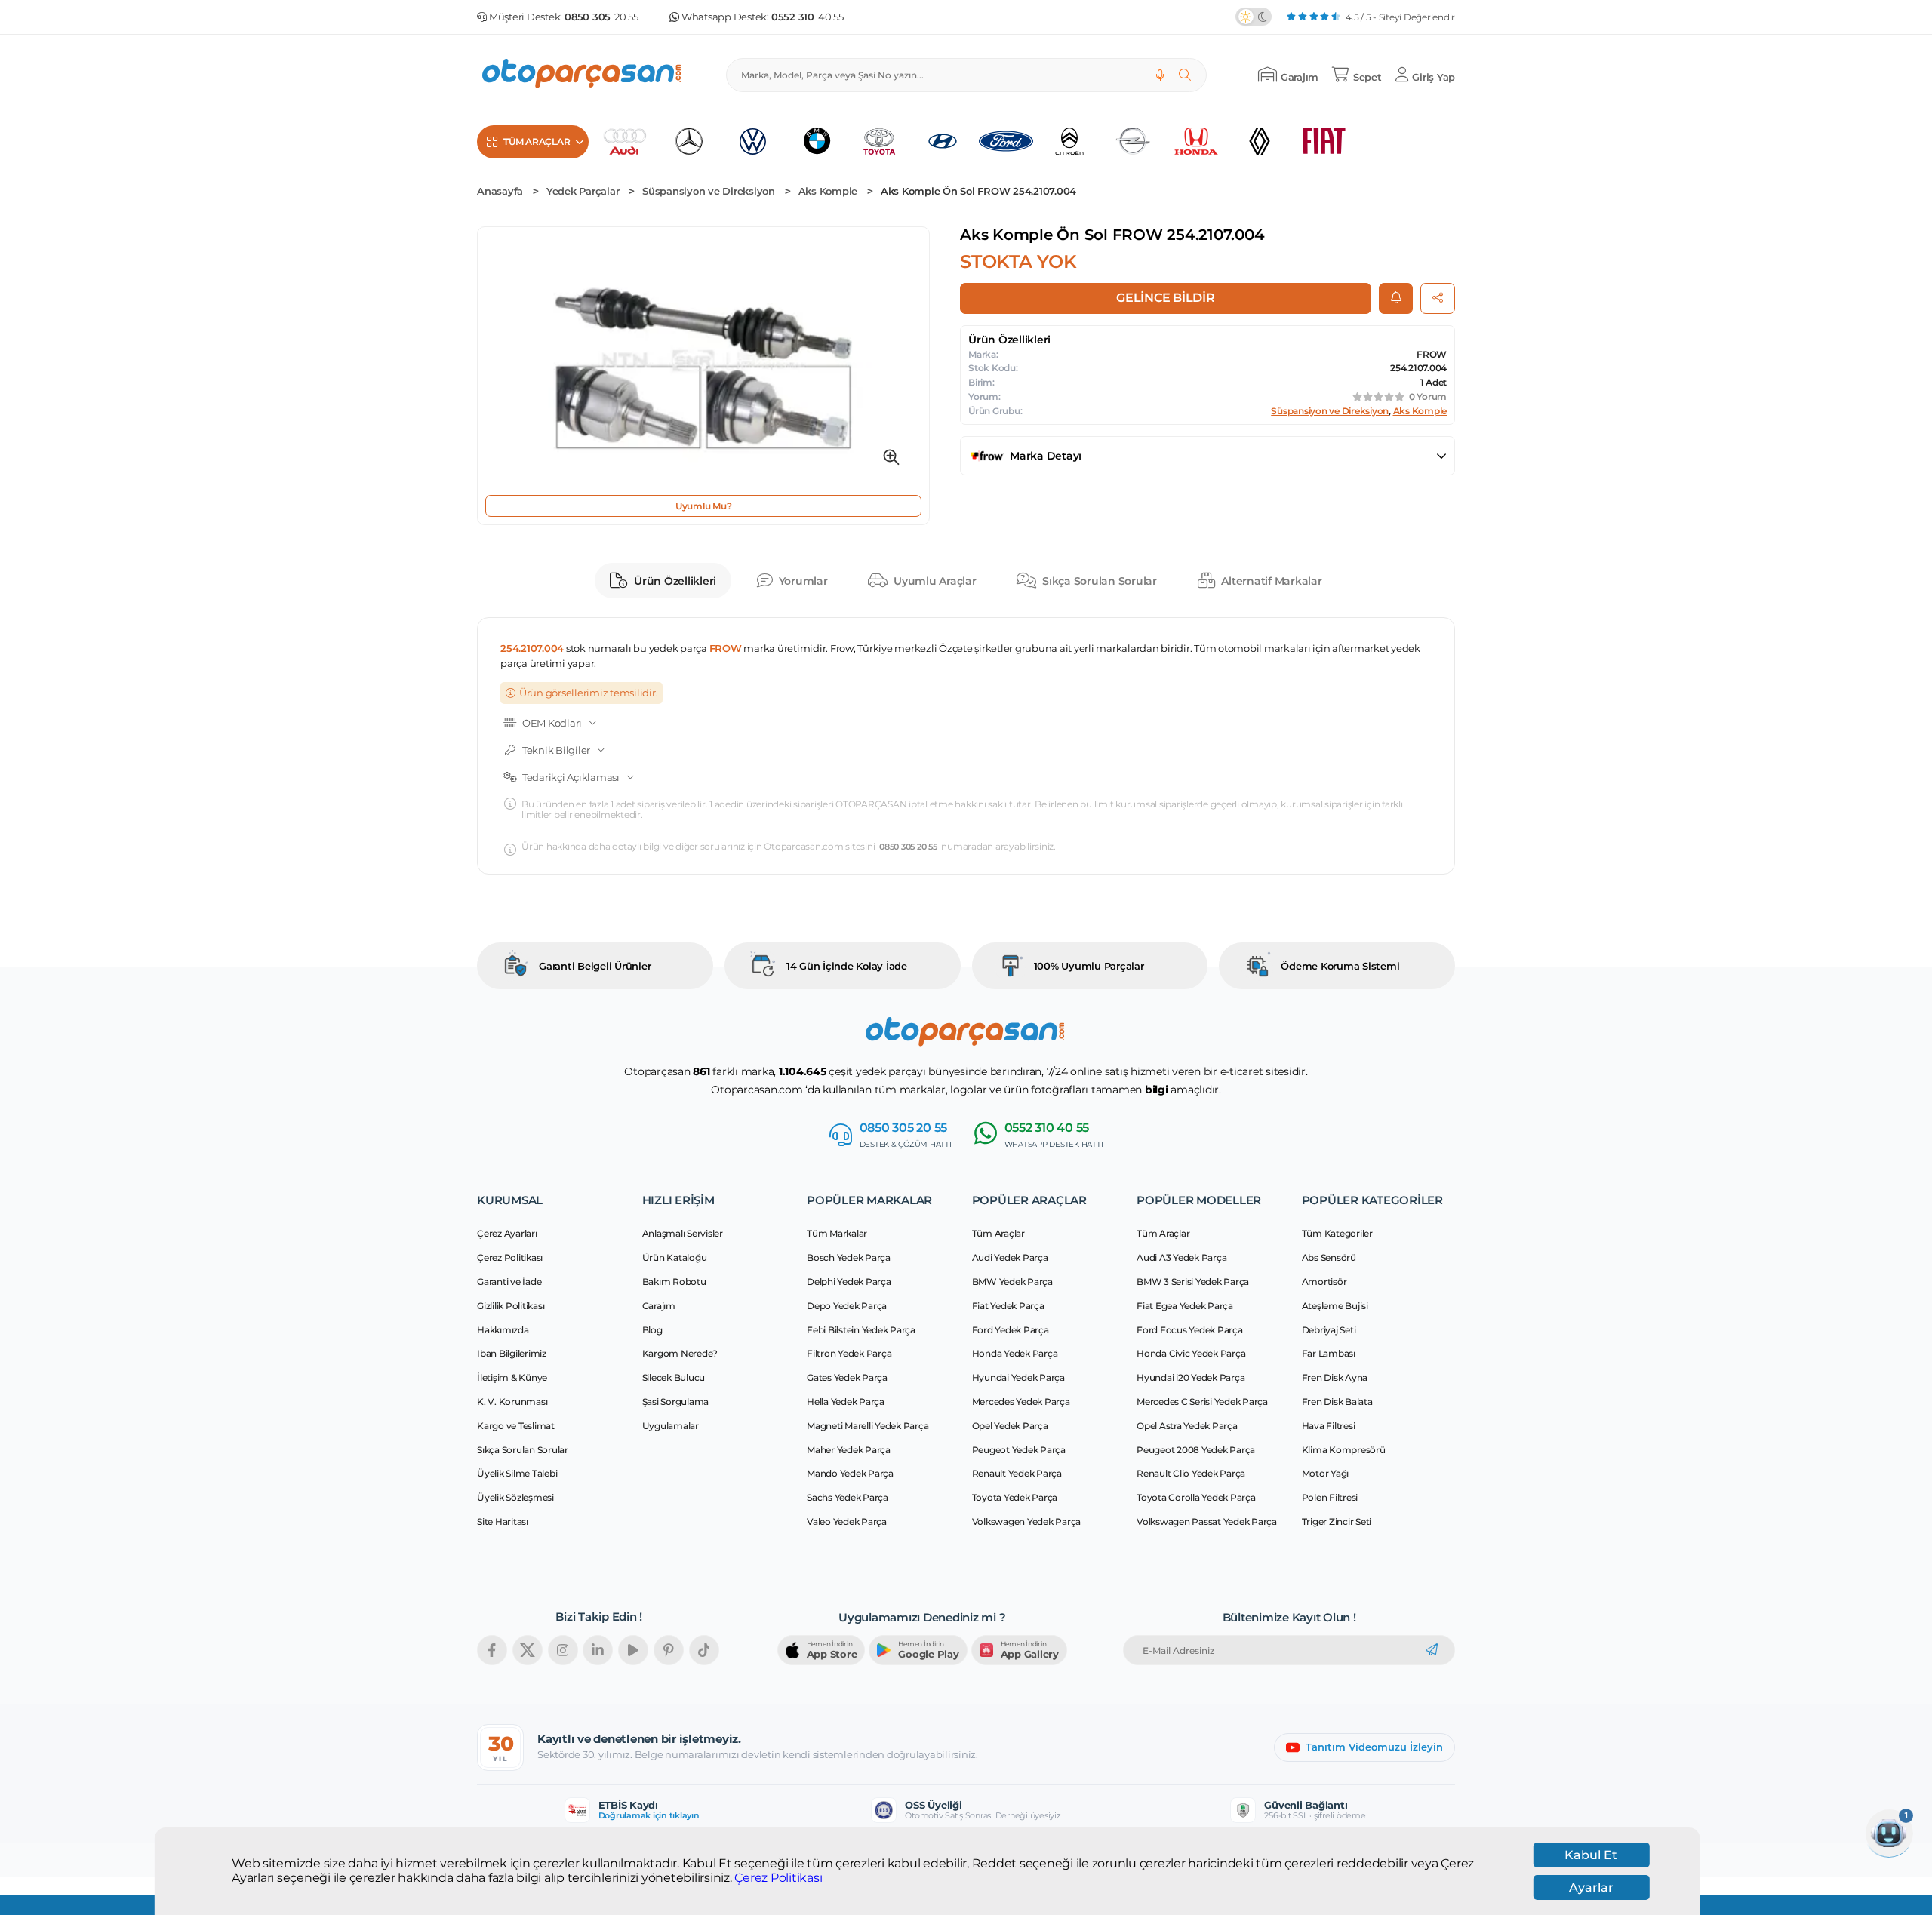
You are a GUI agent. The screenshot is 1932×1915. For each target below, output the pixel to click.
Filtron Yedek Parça (849, 1353)
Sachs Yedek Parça (848, 1497)
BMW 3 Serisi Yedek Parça (1193, 1282)
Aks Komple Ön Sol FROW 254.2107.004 (978, 191)
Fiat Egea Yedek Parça (1185, 1306)
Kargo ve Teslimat (516, 1426)
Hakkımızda (503, 1330)
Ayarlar (1591, 1887)
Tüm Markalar (837, 1233)
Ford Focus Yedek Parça (1190, 1330)
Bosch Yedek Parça (849, 1257)
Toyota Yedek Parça (1015, 1497)
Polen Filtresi (1330, 1497)
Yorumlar (803, 581)
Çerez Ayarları (507, 1233)
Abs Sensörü (1329, 1257)
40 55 (808, 17)
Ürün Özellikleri (675, 581)
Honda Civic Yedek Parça (1191, 1353)
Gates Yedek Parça (847, 1377)
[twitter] (528, 1650)
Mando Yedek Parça (850, 1473)
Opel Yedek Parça (1010, 1426)
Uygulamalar (671, 1426)
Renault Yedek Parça (1017, 1473)
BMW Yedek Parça (1012, 1282)
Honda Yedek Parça (1015, 1353)
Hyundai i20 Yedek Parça (1191, 1377)
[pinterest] (669, 1650)
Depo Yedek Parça (847, 1306)
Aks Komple (828, 191)
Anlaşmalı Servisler (683, 1233)
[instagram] (563, 1650)
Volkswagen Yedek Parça (1027, 1522)
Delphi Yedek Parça (849, 1282)
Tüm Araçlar (998, 1233)
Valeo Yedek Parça (847, 1522)
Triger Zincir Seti (1337, 1522)
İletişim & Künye (512, 1377)
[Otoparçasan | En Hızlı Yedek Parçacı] (583, 75)
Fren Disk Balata (1337, 1402)
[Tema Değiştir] (1254, 17)
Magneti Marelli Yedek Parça (868, 1426)
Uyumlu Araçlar (935, 581)
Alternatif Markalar (1271, 581)
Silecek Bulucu (674, 1377)
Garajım (659, 1306)
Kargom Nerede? (680, 1353)
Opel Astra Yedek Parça (1187, 1426)
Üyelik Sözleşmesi (515, 1497)
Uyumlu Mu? (704, 506)
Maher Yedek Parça (849, 1450)
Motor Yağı (1326, 1473)
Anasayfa (500, 191)
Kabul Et (1591, 1855)
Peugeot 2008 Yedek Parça (1196, 1450)
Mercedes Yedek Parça (1021, 1402)
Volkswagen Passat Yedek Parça (1207, 1522)
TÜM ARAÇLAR (537, 141)
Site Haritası (503, 1522)
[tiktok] (704, 1650)
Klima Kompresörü (1344, 1450)
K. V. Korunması (512, 1402)
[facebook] (492, 1650)
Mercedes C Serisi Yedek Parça (1202, 1402)
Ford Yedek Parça (1011, 1330)
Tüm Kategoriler (1337, 1233)
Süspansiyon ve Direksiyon (709, 191)
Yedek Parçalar (583, 191)
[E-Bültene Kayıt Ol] (1432, 1650)
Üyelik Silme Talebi (517, 1473)
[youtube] (633, 1650)
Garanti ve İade (509, 1282)
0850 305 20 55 (908, 847)
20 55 (601, 17)
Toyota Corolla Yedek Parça (1196, 1497)
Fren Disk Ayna (1335, 1377)
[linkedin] (598, 1650)
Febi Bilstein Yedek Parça (861, 1330)
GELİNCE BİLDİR (1166, 298)
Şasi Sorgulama (676, 1402)
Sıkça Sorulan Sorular (1100, 581)
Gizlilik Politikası (511, 1306)
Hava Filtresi (1329, 1426)
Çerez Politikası (778, 1878)
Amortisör (1324, 1282)
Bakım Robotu (674, 1282)
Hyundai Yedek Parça (1018, 1377)
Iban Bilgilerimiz (512, 1353)
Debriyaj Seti (1329, 1330)
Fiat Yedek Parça (1008, 1306)
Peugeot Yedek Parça (1019, 1450)
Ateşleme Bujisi (1335, 1306)
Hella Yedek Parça (846, 1402)
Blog (652, 1330)
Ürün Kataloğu (675, 1257)
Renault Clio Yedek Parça (1191, 1473)
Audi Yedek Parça (1010, 1257)
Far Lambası (1329, 1353)
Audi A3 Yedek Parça (1181, 1257)
